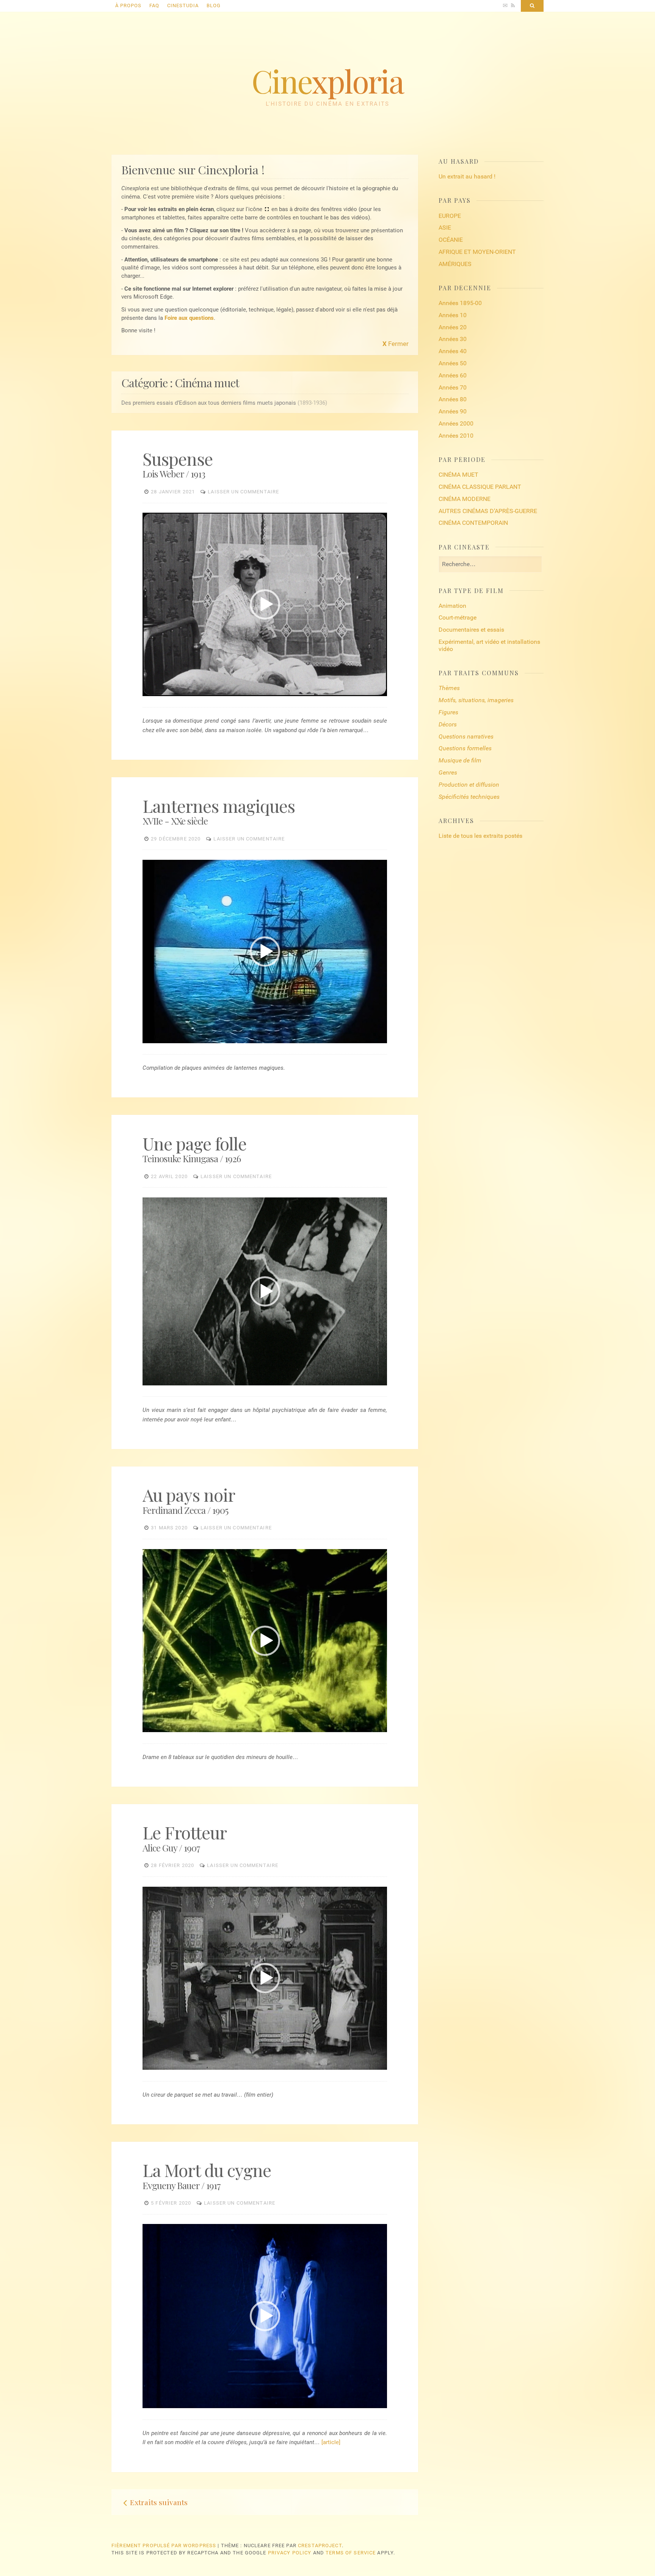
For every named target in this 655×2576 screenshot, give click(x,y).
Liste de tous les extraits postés (480, 836)
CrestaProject (320, 2545)
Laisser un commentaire (243, 492)
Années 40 (453, 351)
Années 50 (453, 363)
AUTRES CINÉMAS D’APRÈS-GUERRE (488, 511)
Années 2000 (456, 423)
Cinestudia (183, 5)
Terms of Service (351, 2553)
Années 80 (453, 399)
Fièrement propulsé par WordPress (164, 2545)
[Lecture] (149, 691)
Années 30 (453, 339)
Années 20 (453, 327)
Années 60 (453, 375)
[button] (265, 604)
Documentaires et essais (471, 630)
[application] (265, 604)
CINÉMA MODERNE (465, 499)
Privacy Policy (290, 2553)
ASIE (445, 228)
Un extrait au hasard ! (467, 176)
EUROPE (450, 216)
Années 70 (453, 387)
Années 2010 (456, 436)
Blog (214, 5)
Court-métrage (458, 617)
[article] (331, 2442)
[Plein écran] (381, 691)
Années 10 (453, 315)
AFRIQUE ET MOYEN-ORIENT (477, 252)
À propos (128, 5)
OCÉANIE (451, 240)
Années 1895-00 (460, 303)
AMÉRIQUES (455, 264)
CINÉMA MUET (458, 475)
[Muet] (373, 691)
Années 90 (453, 411)
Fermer (396, 344)
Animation (452, 606)
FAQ (154, 5)
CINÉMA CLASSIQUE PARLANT (480, 487)
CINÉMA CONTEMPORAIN (473, 523)
